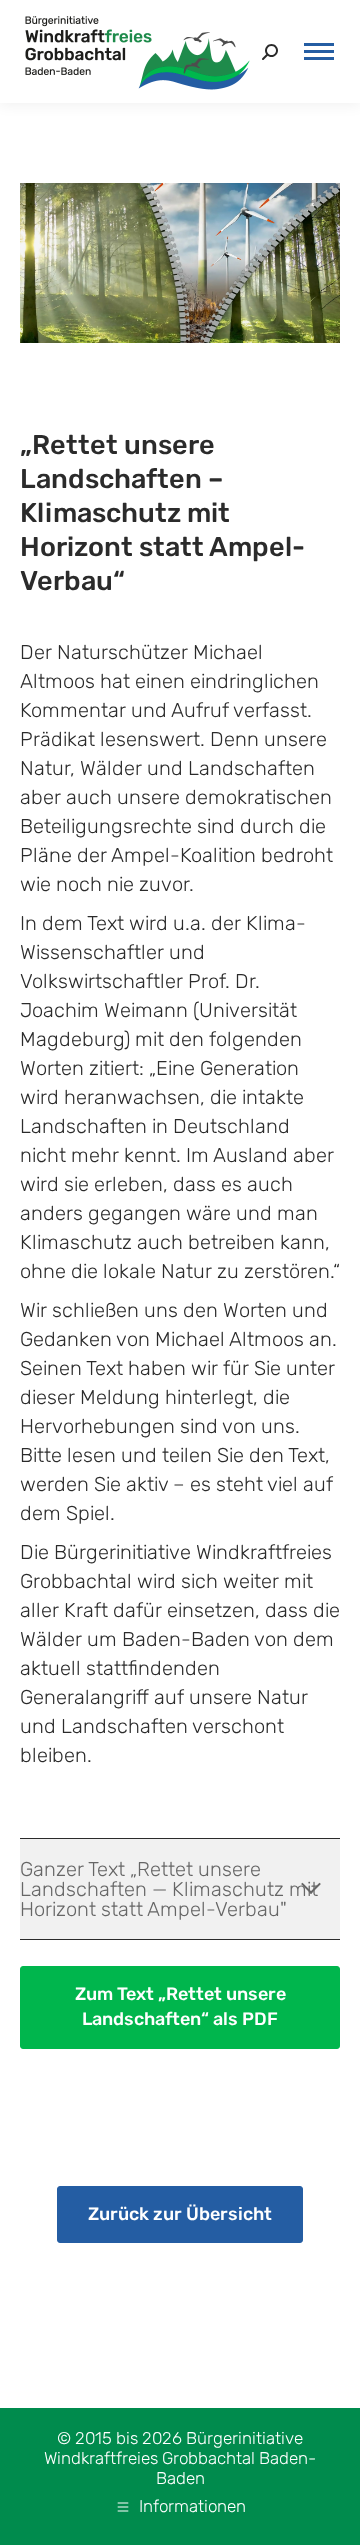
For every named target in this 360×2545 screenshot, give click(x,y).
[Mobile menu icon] (319, 51)
